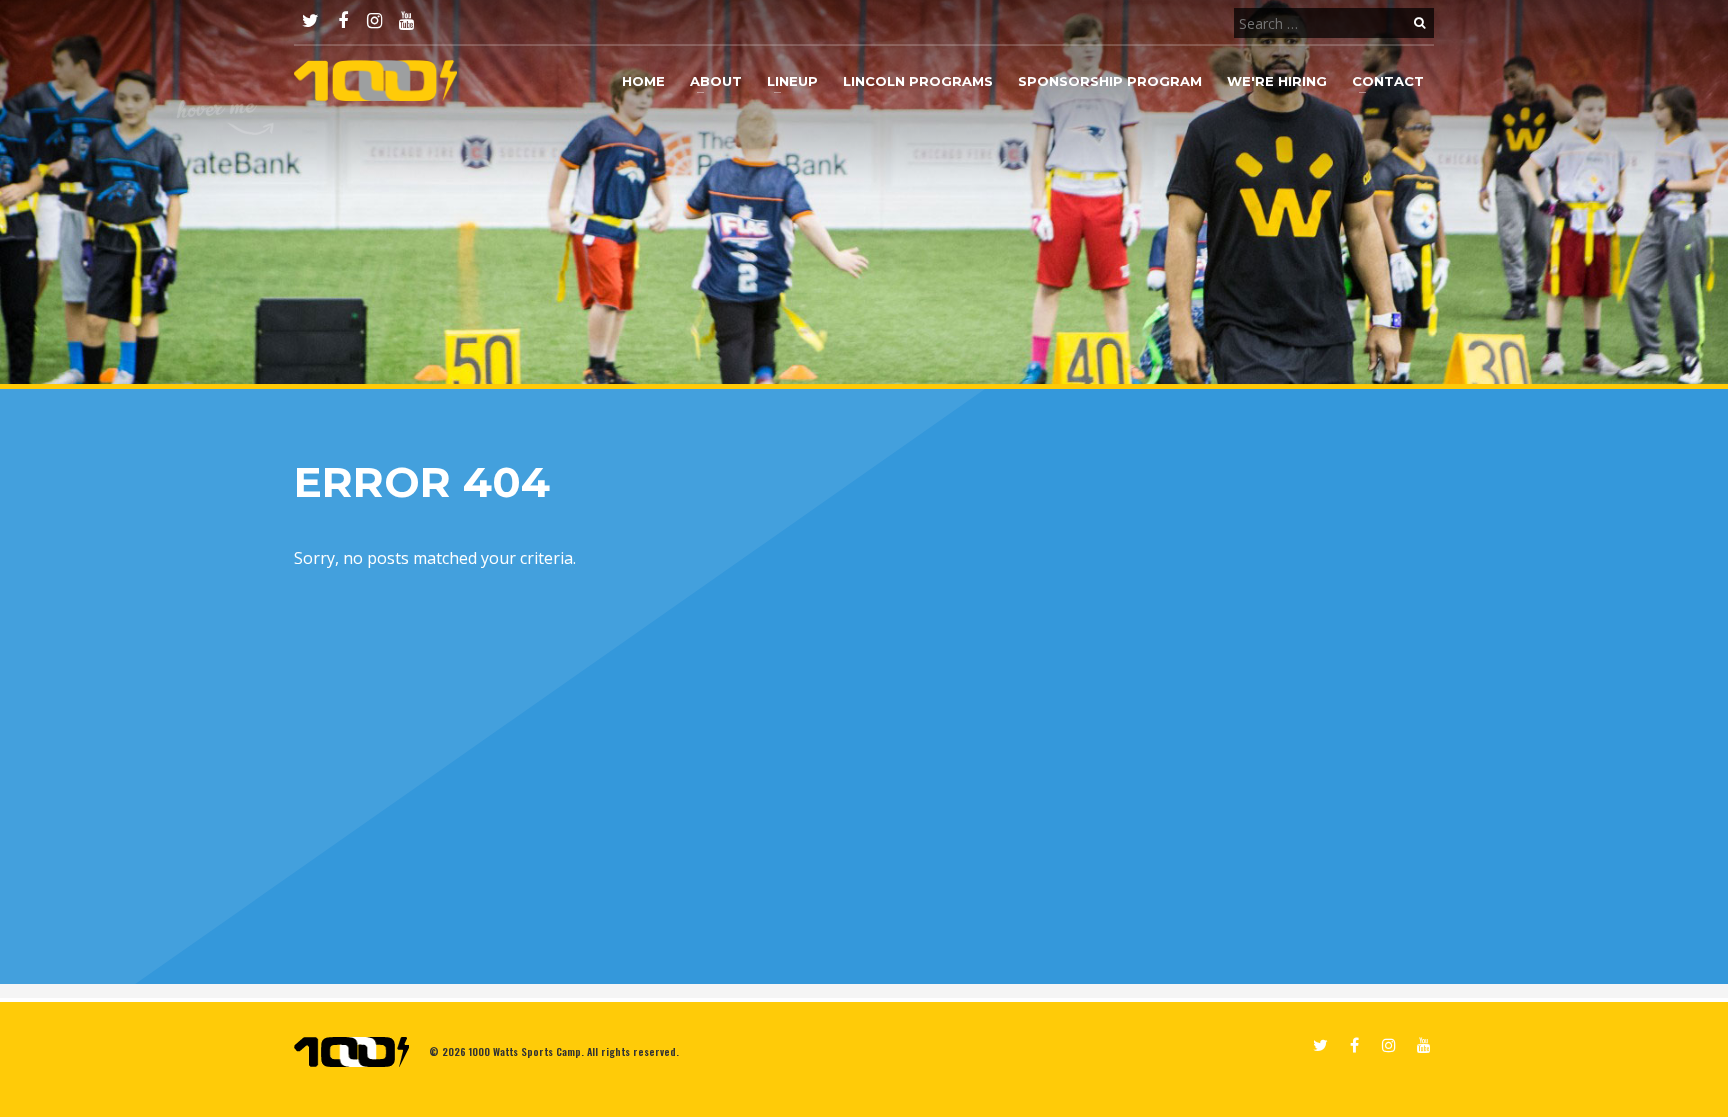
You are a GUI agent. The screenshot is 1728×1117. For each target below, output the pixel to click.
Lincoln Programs (918, 81)
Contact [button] (1388, 81)
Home (643, 81)
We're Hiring (1277, 81)
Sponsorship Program (1110, 81)
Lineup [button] (792, 81)
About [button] (716, 81)
